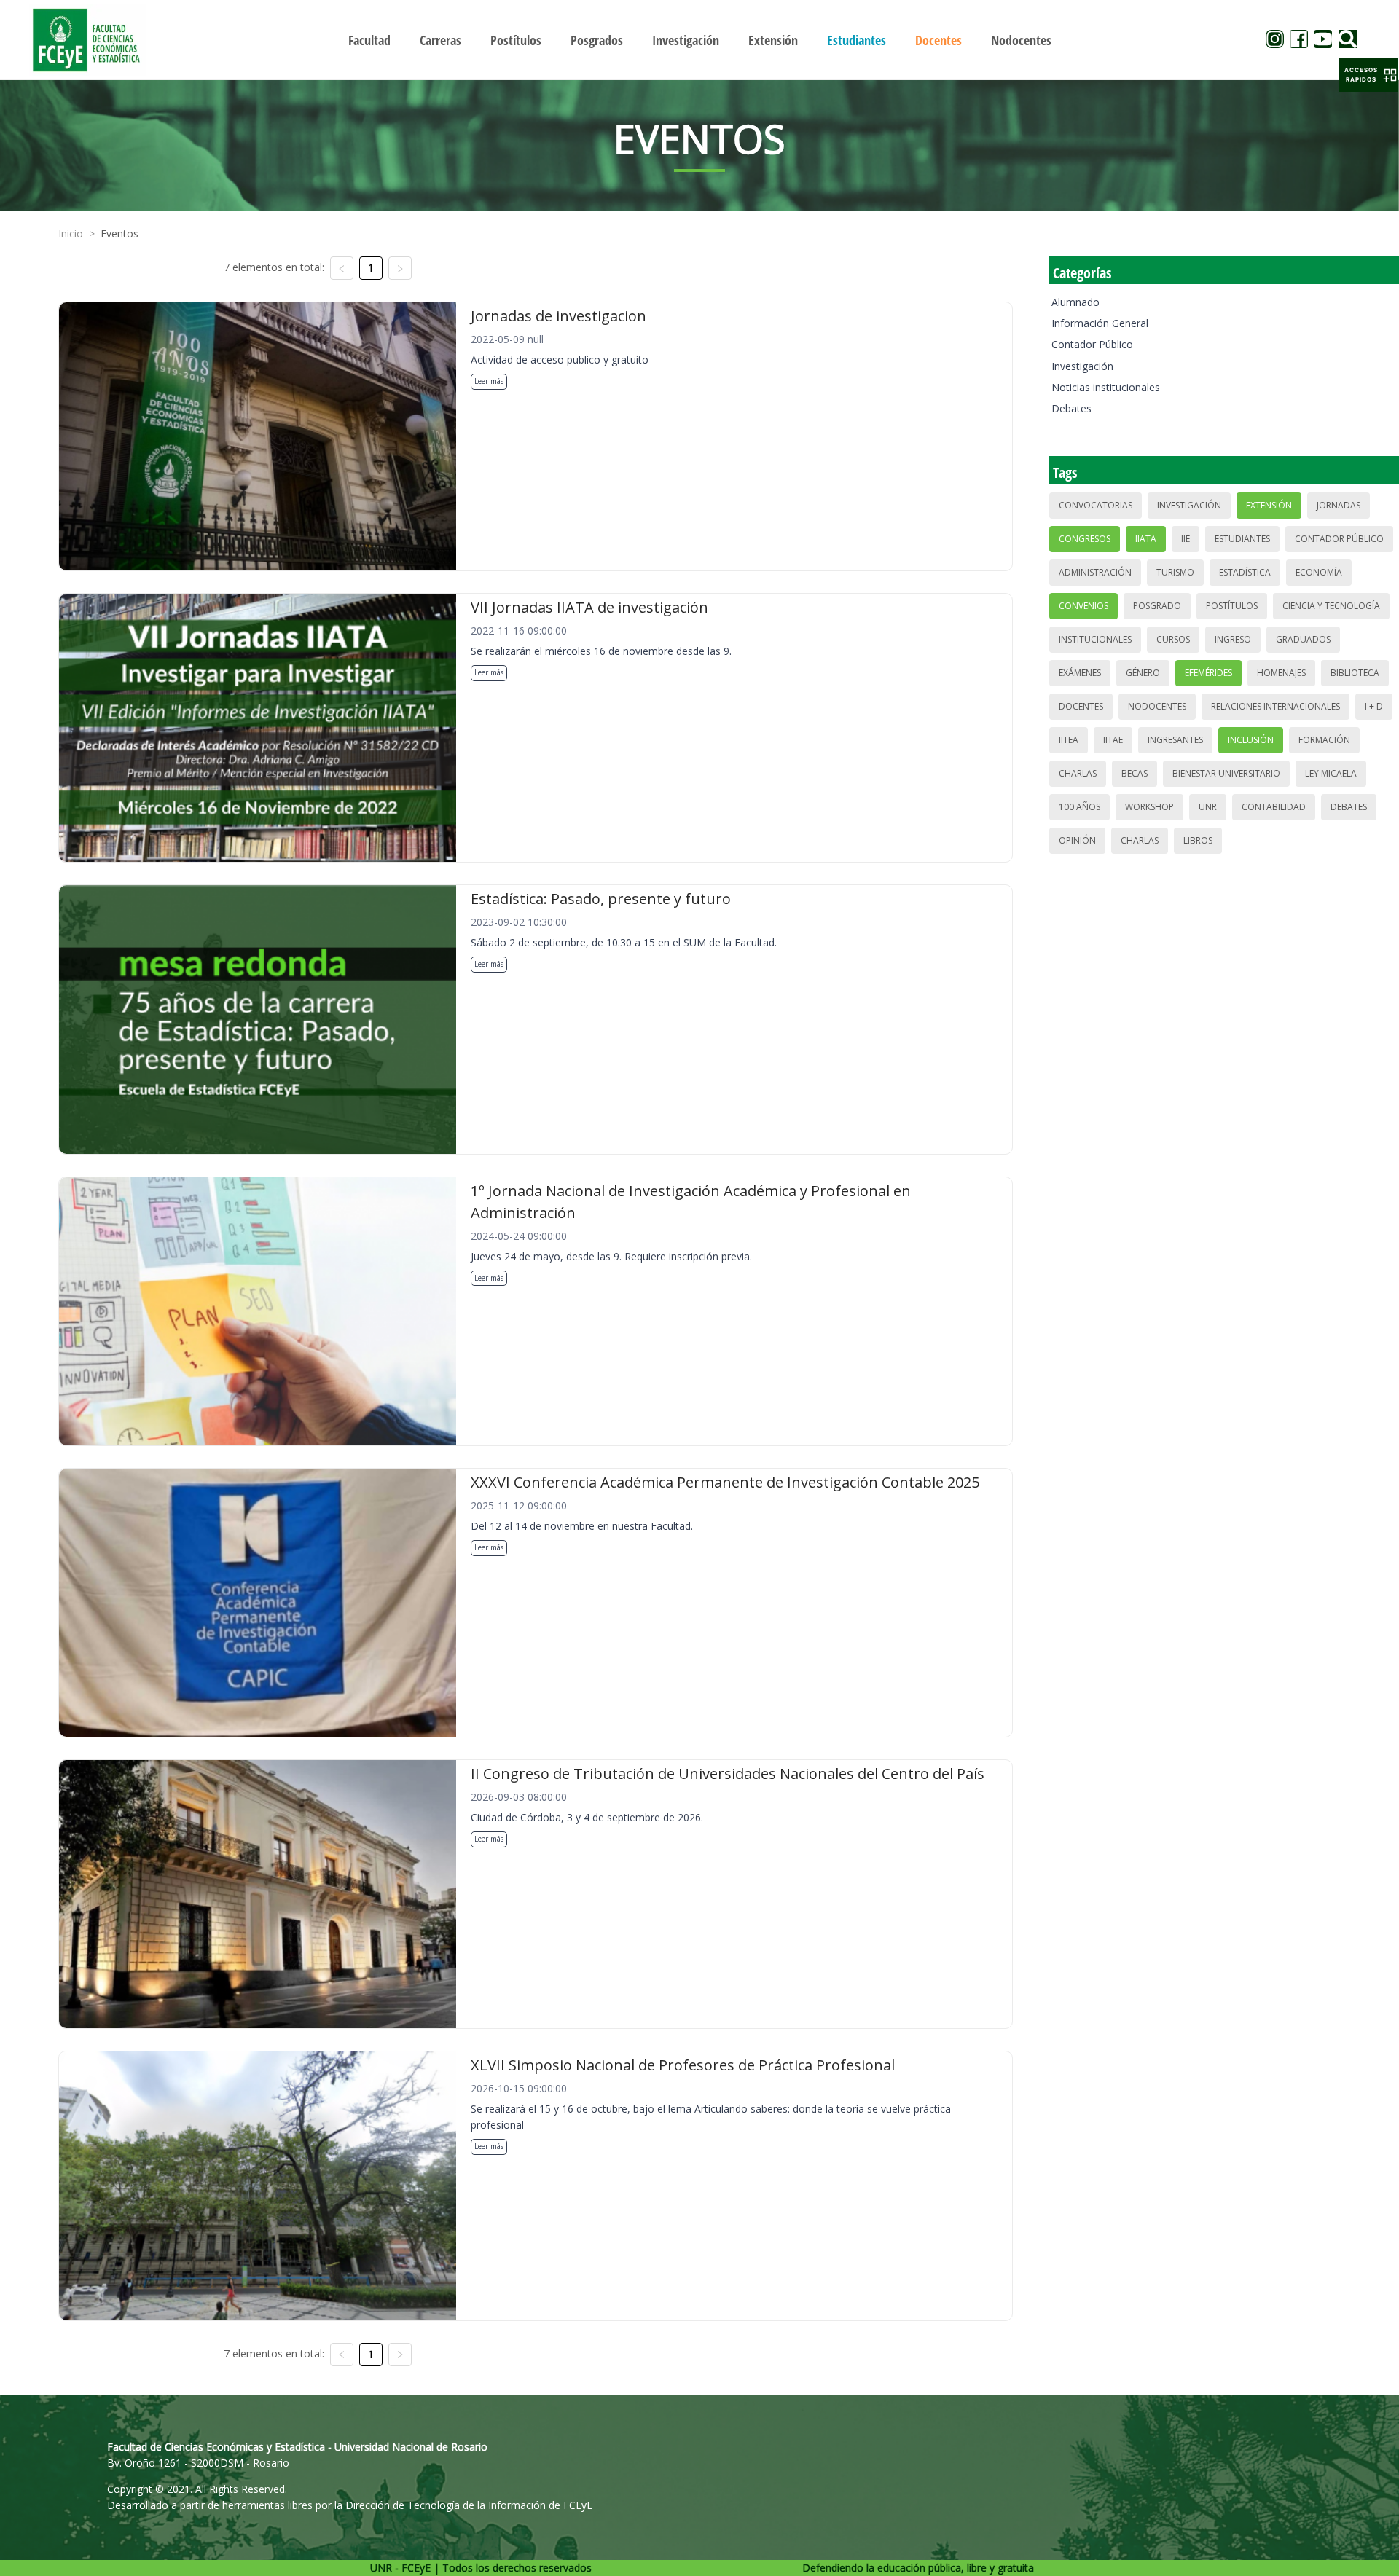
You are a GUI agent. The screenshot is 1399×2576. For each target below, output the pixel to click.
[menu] (699, 40)
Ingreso (1233, 639)
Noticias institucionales (1106, 387)
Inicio (71, 233)
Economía (1319, 572)
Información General (1100, 323)
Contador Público (1092, 344)
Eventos (119, 233)
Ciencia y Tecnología (1331, 606)
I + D (1374, 706)
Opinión (1077, 840)
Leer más (489, 381)
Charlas (1078, 773)
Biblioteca (1355, 673)
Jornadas (1339, 505)
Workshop (1149, 807)
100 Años (1079, 807)
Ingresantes (1175, 740)
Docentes (1081, 706)
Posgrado (1157, 606)
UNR (1208, 807)
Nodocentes (1157, 706)
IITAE (1113, 740)
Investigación (1082, 366)
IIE (1186, 539)
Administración (1095, 572)
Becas (1135, 773)
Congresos (1085, 539)
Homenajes (1281, 673)
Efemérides (1208, 673)
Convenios (1083, 606)
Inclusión (1251, 740)
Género (1143, 673)
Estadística (1245, 572)
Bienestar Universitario (1226, 773)
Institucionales (1095, 639)
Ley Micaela (1331, 773)
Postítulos (1232, 606)
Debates (1071, 408)
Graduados (1303, 639)
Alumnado (1075, 302)
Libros (1198, 840)
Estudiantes (1242, 539)
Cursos (1173, 639)
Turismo (1175, 572)
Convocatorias (1096, 505)
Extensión (1269, 505)
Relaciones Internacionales (1275, 706)
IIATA (1146, 539)
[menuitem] (369, 40)
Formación (1324, 740)
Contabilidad (1274, 807)
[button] (1368, 75)
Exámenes (1080, 673)
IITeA (1069, 740)
